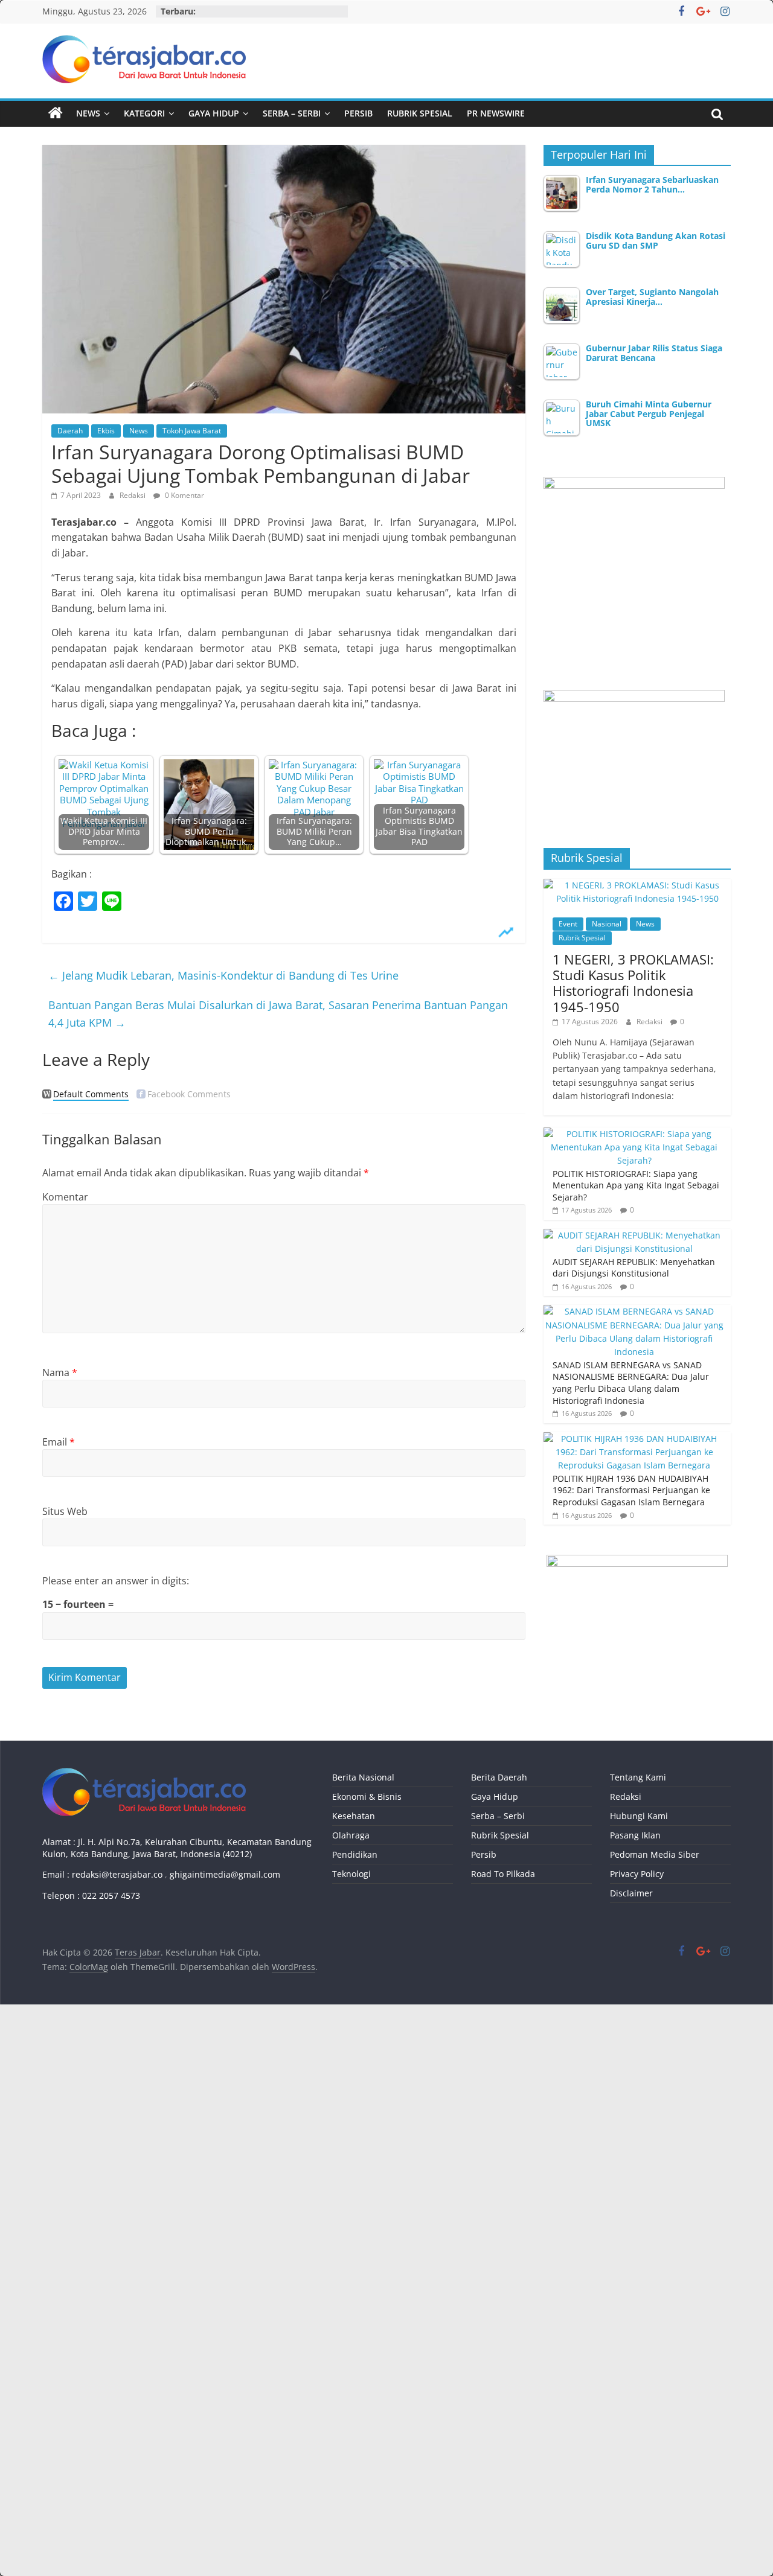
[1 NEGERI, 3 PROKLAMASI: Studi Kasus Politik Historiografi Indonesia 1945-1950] (637, 885)
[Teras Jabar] (56, 113)
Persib (358, 113)
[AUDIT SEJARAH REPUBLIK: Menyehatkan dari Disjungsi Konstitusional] (634, 1235)
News (88, 113)
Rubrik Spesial (420, 113)
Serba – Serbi (292, 113)
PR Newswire (496, 113)
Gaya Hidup (214, 113)
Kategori (144, 113)
